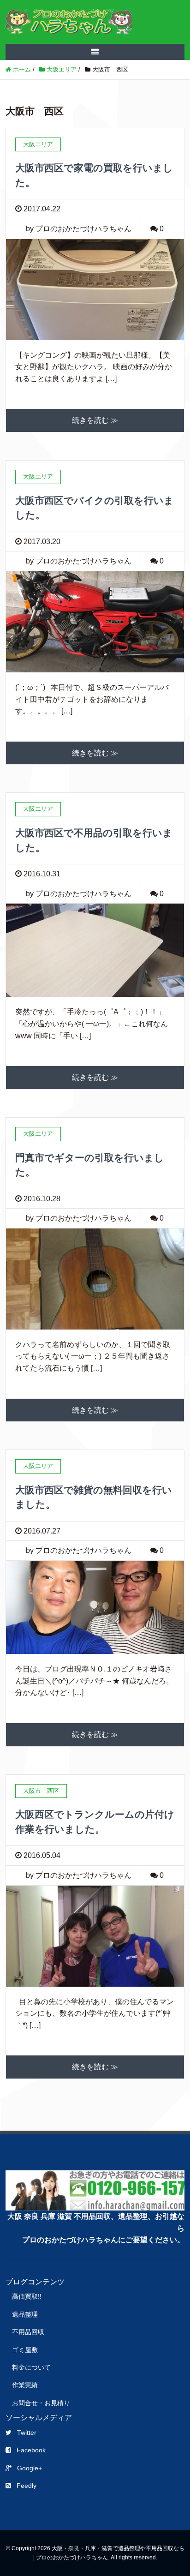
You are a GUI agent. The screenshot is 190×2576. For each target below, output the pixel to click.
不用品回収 (28, 2332)
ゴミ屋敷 (25, 2350)
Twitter (27, 2432)
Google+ (30, 2468)
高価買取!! (27, 2296)
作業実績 (25, 2385)
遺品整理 (25, 2314)
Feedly (27, 2486)
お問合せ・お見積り (41, 2403)
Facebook (31, 2450)
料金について (31, 2367)
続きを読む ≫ (95, 420)
